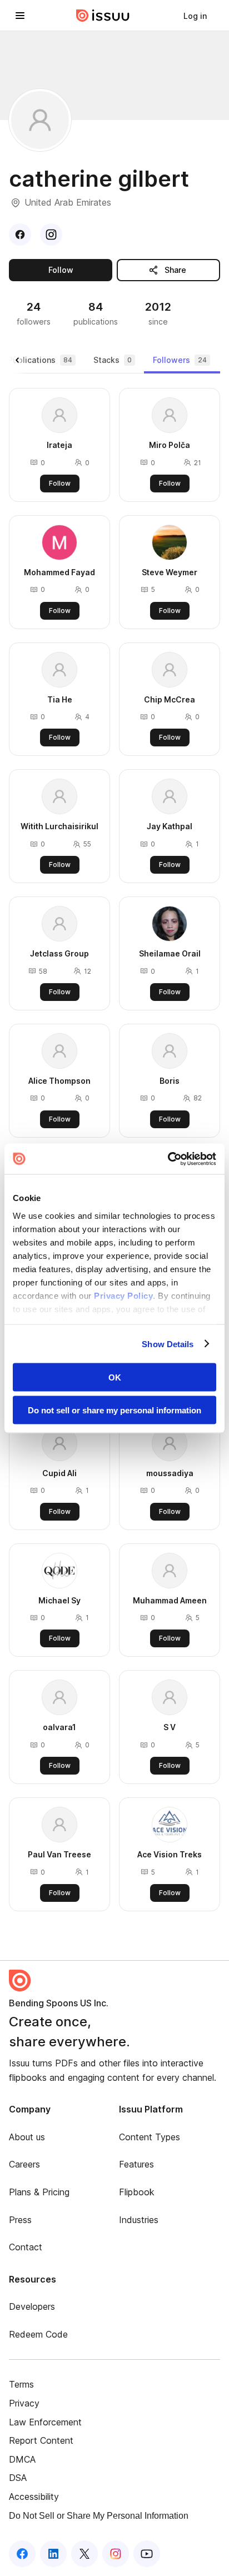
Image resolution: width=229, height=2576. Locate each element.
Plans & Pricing (39, 2192)
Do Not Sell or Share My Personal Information (99, 2516)
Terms (21, 2384)
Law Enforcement (45, 2422)
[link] (195, 16)
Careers (24, 2164)
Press (20, 2220)
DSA (18, 2478)
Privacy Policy (123, 1295)
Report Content (41, 2440)
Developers (32, 2306)
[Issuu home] (103, 16)
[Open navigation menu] (20, 16)
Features (136, 2164)
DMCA (22, 2459)
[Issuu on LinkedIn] (53, 2554)
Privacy (24, 2403)
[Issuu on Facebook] (22, 2554)
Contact (26, 2247)
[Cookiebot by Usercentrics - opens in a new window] (168, 1159)
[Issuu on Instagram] (116, 2554)
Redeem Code (38, 2334)
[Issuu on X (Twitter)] (84, 2554)
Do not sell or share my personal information (114, 1410)
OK (115, 1377)
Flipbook (137, 2192)
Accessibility (34, 2497)
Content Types (150, 2137)
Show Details (168, 1344)
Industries (139, 2220)
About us (27, 2137)
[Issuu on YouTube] (147, 2554)
